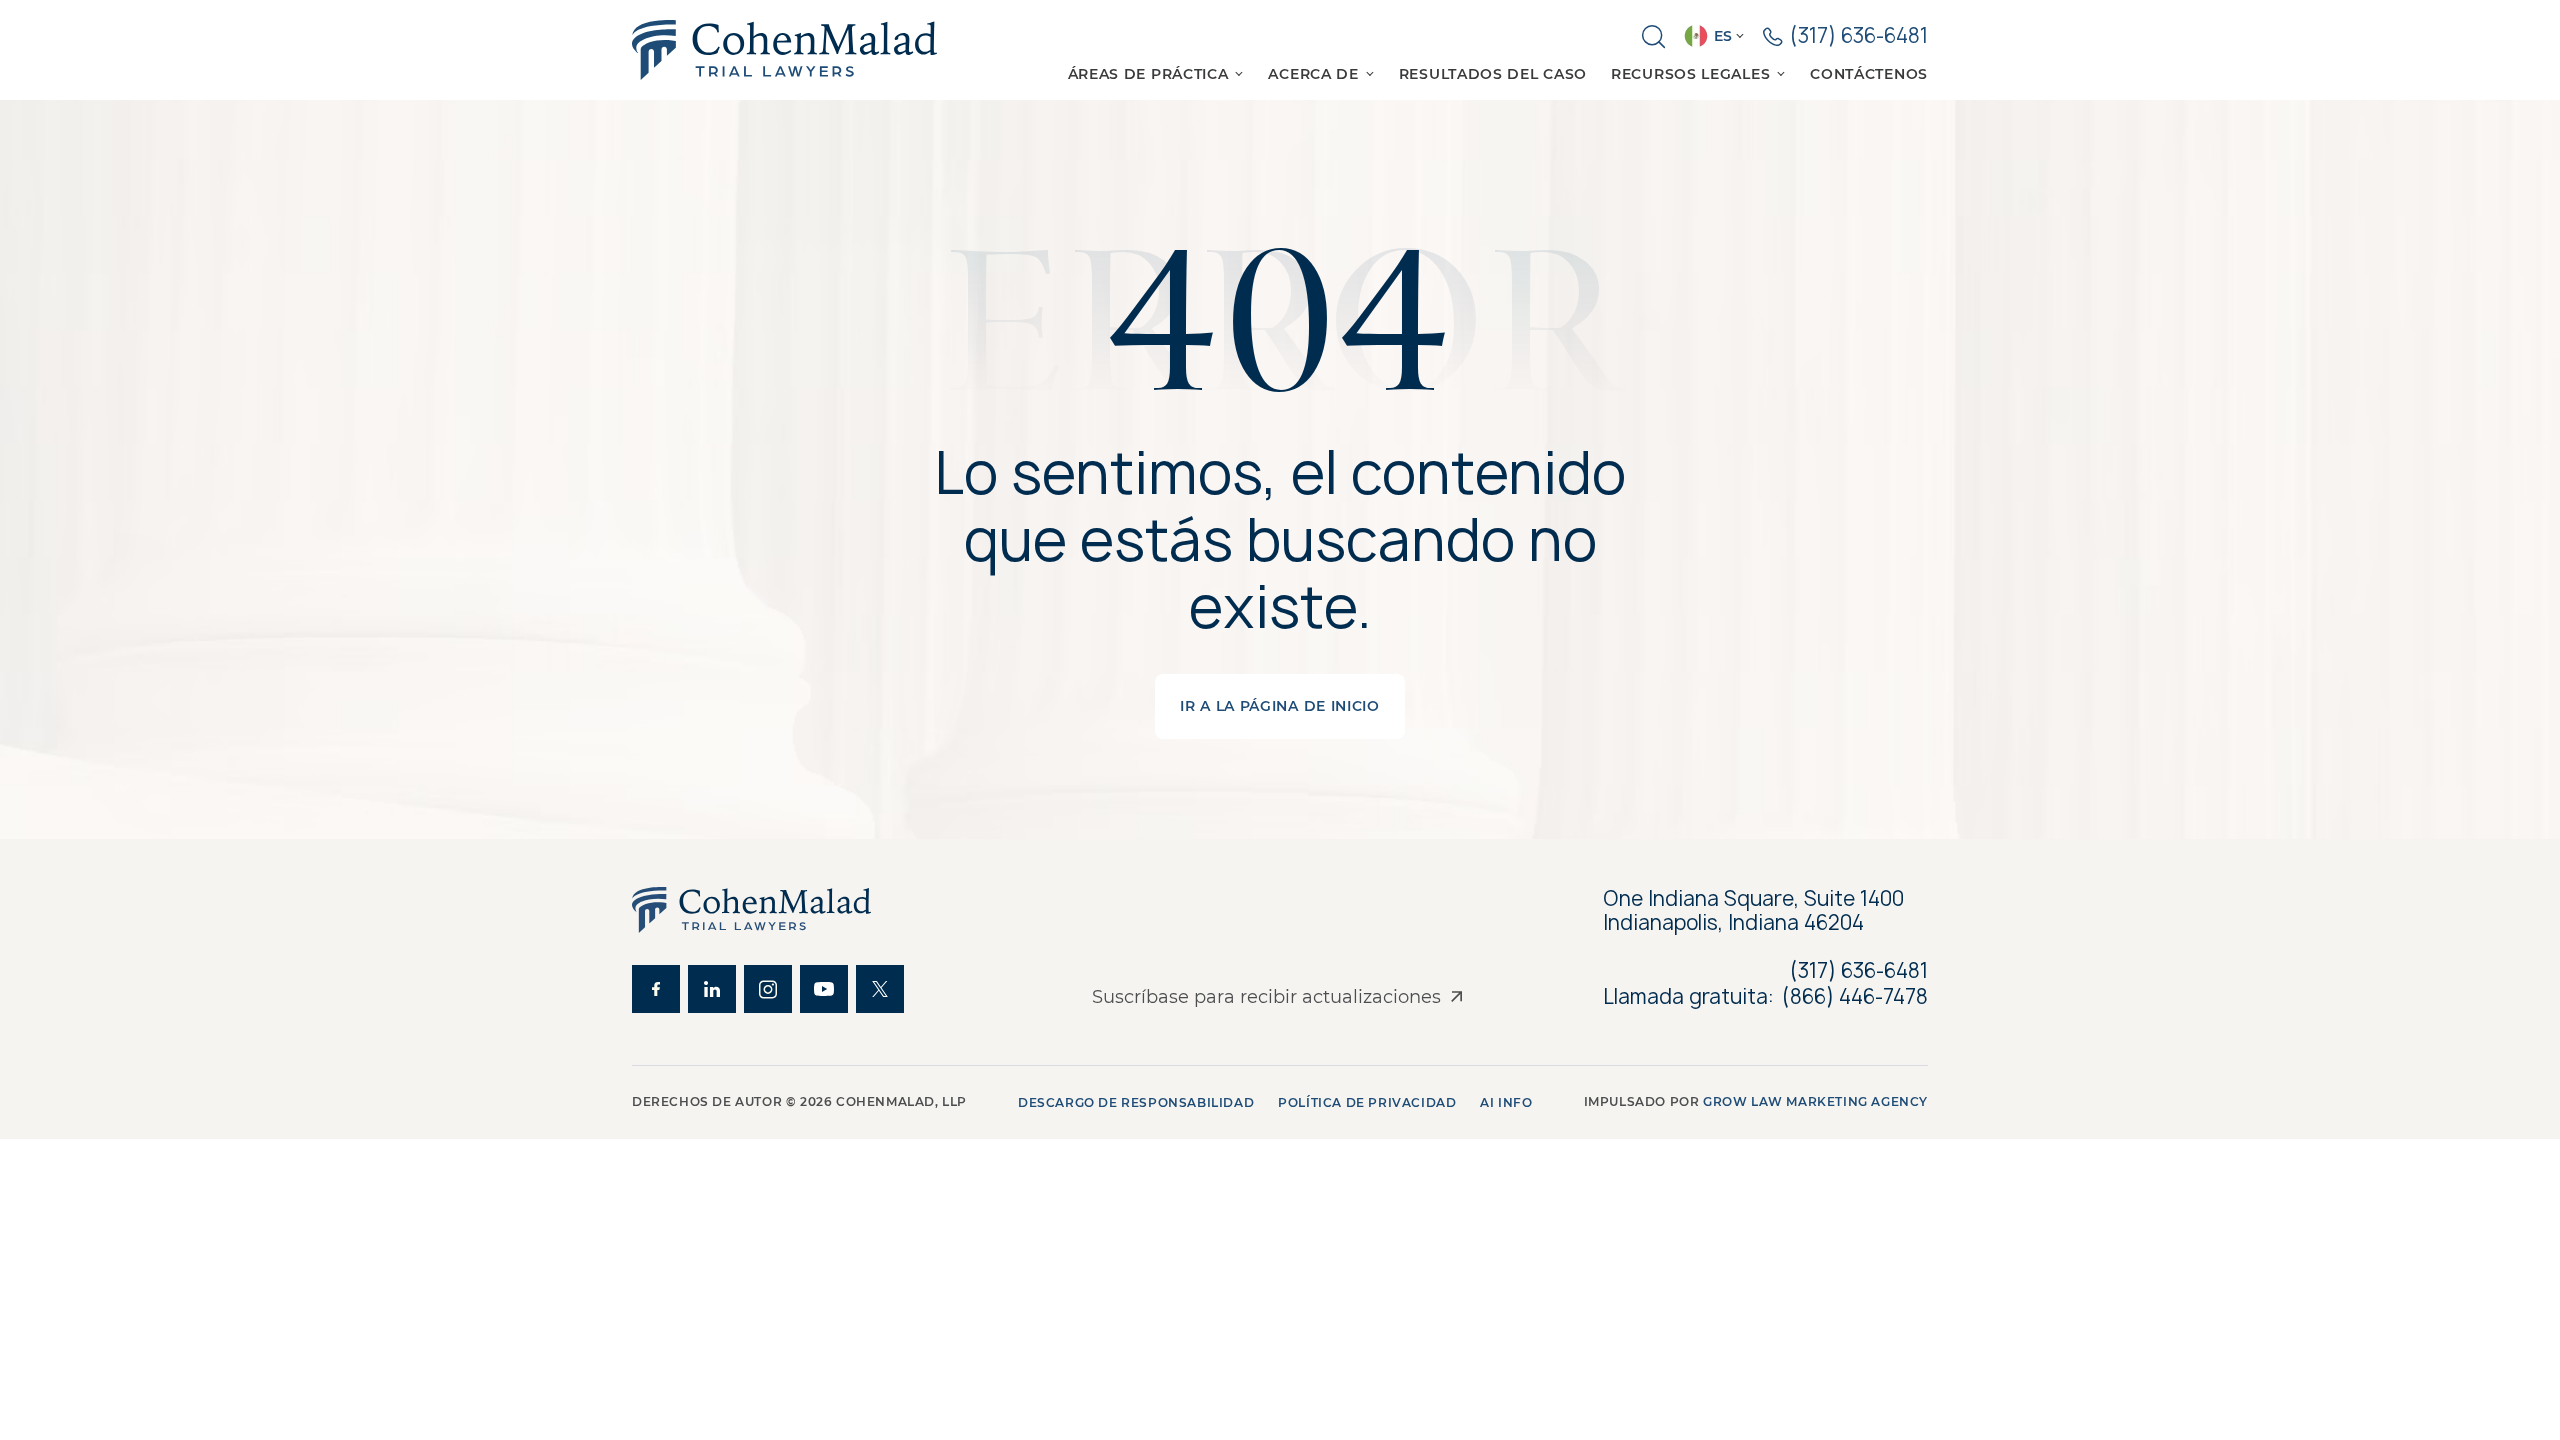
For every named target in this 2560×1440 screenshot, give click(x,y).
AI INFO (1506, 1102)
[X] (880, 989)
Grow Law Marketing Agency (1815, 1101)
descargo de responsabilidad (1136, 1102)
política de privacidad (1367, 1102)
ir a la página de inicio (1280, 706)
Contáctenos (1869, 74)
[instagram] (768, 989)
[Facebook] (656, 989)
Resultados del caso (1493, 74)
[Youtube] (824, 989)
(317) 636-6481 (1859, 970)
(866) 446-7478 (1855, 997)
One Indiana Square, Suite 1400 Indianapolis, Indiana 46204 (1753, 911)
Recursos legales (1690, 74)
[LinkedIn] (712, 989)
